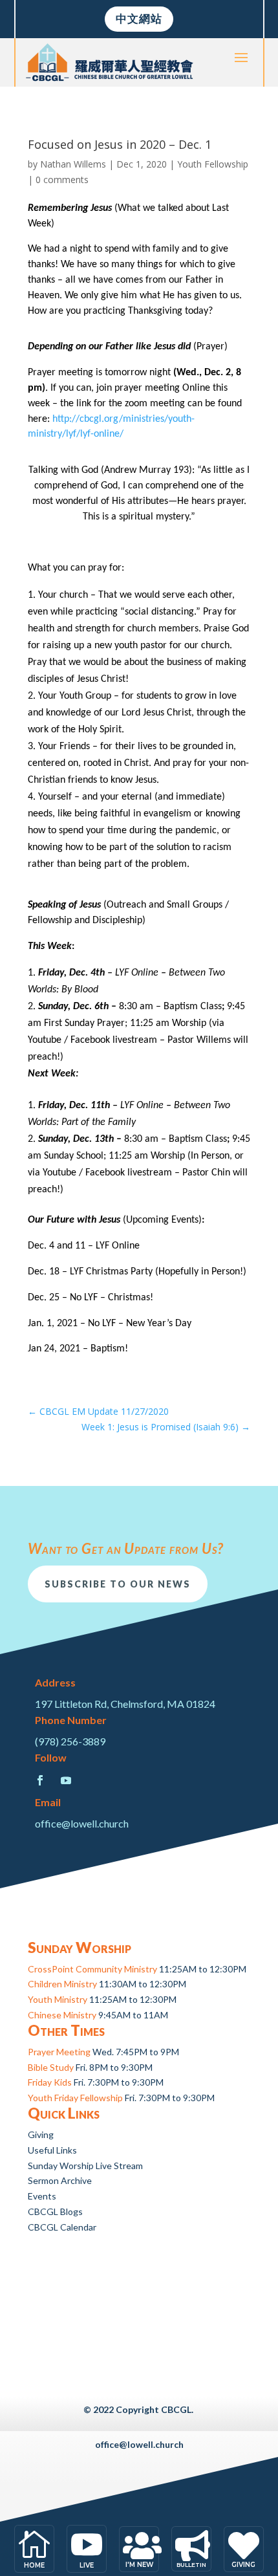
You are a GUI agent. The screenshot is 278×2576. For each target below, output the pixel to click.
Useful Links (52, 2150)
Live (87, 2565)
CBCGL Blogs (55, 2211)
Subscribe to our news (118, 1584)
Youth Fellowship (213, 164)
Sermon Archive (60, 2180)
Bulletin (191, 2565)
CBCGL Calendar (62, 2227)
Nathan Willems (73, 164)
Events (42, 2196)
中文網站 (139, 18)
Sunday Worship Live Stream (85, 2166)
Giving (41, 2134)
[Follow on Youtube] (66, 1780)
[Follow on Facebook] (40, 1780)
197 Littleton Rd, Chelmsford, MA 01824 (125, 1704)
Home (34, 2565)
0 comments (62, 180)
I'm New (139, 2565)
